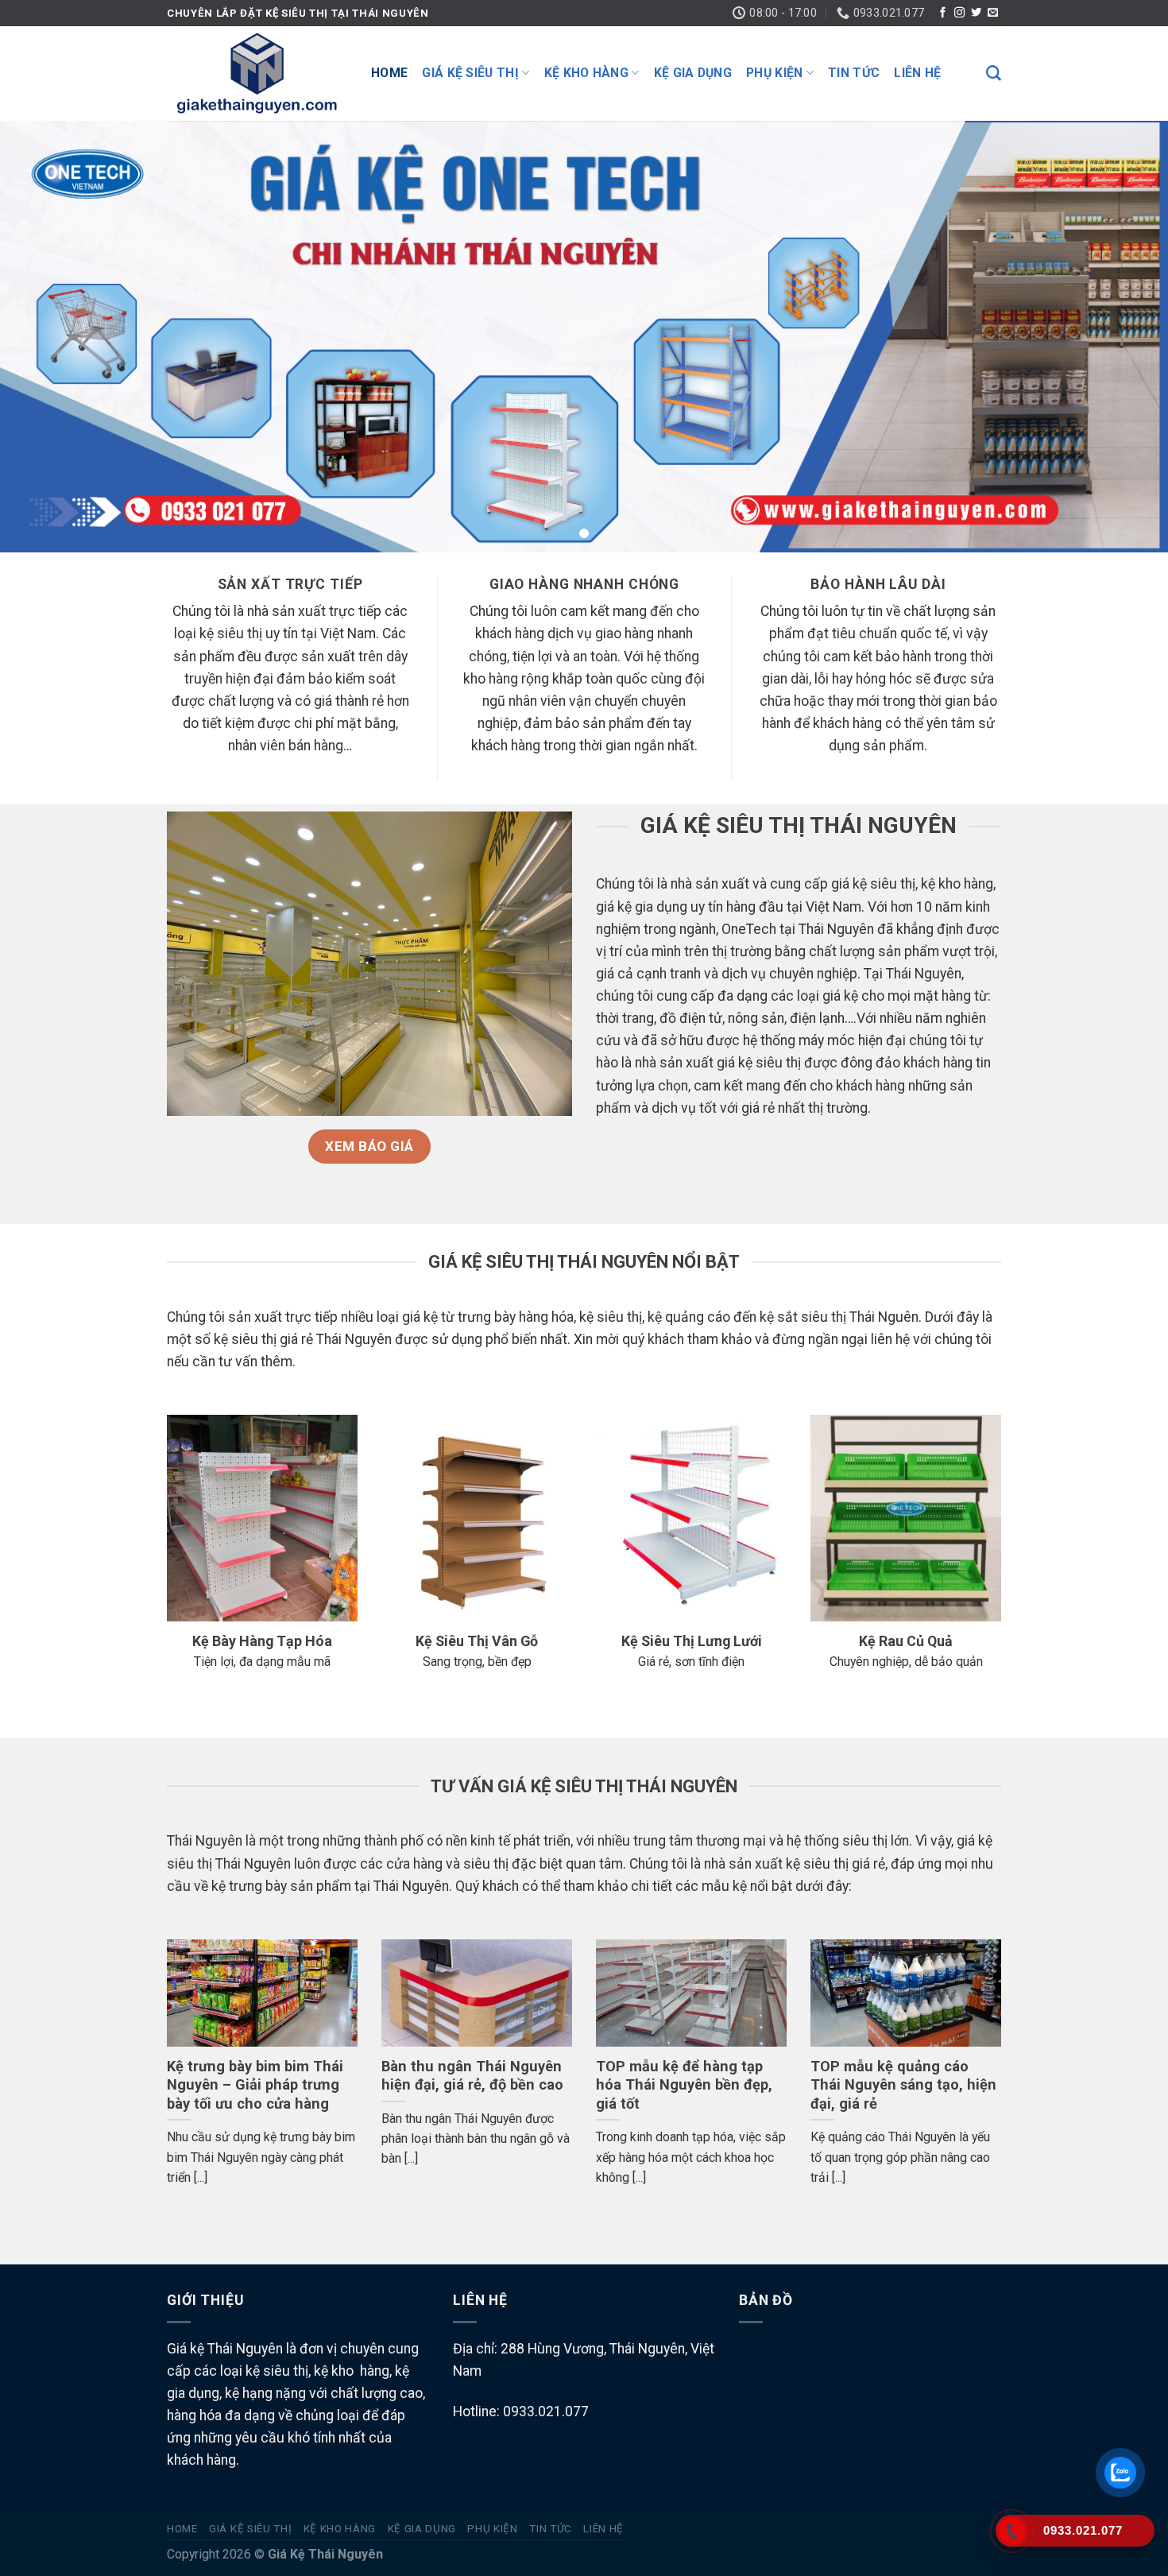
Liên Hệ (917, 73)
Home (389, 73)
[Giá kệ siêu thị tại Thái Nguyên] (257, 73)
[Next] (1004, 2084)
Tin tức (854, 73)
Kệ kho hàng (587, 73)
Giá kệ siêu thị (470, 73)
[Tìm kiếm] (994, 74)
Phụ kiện (775, 73)
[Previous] (164, 2084)
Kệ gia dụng (693, 73)
